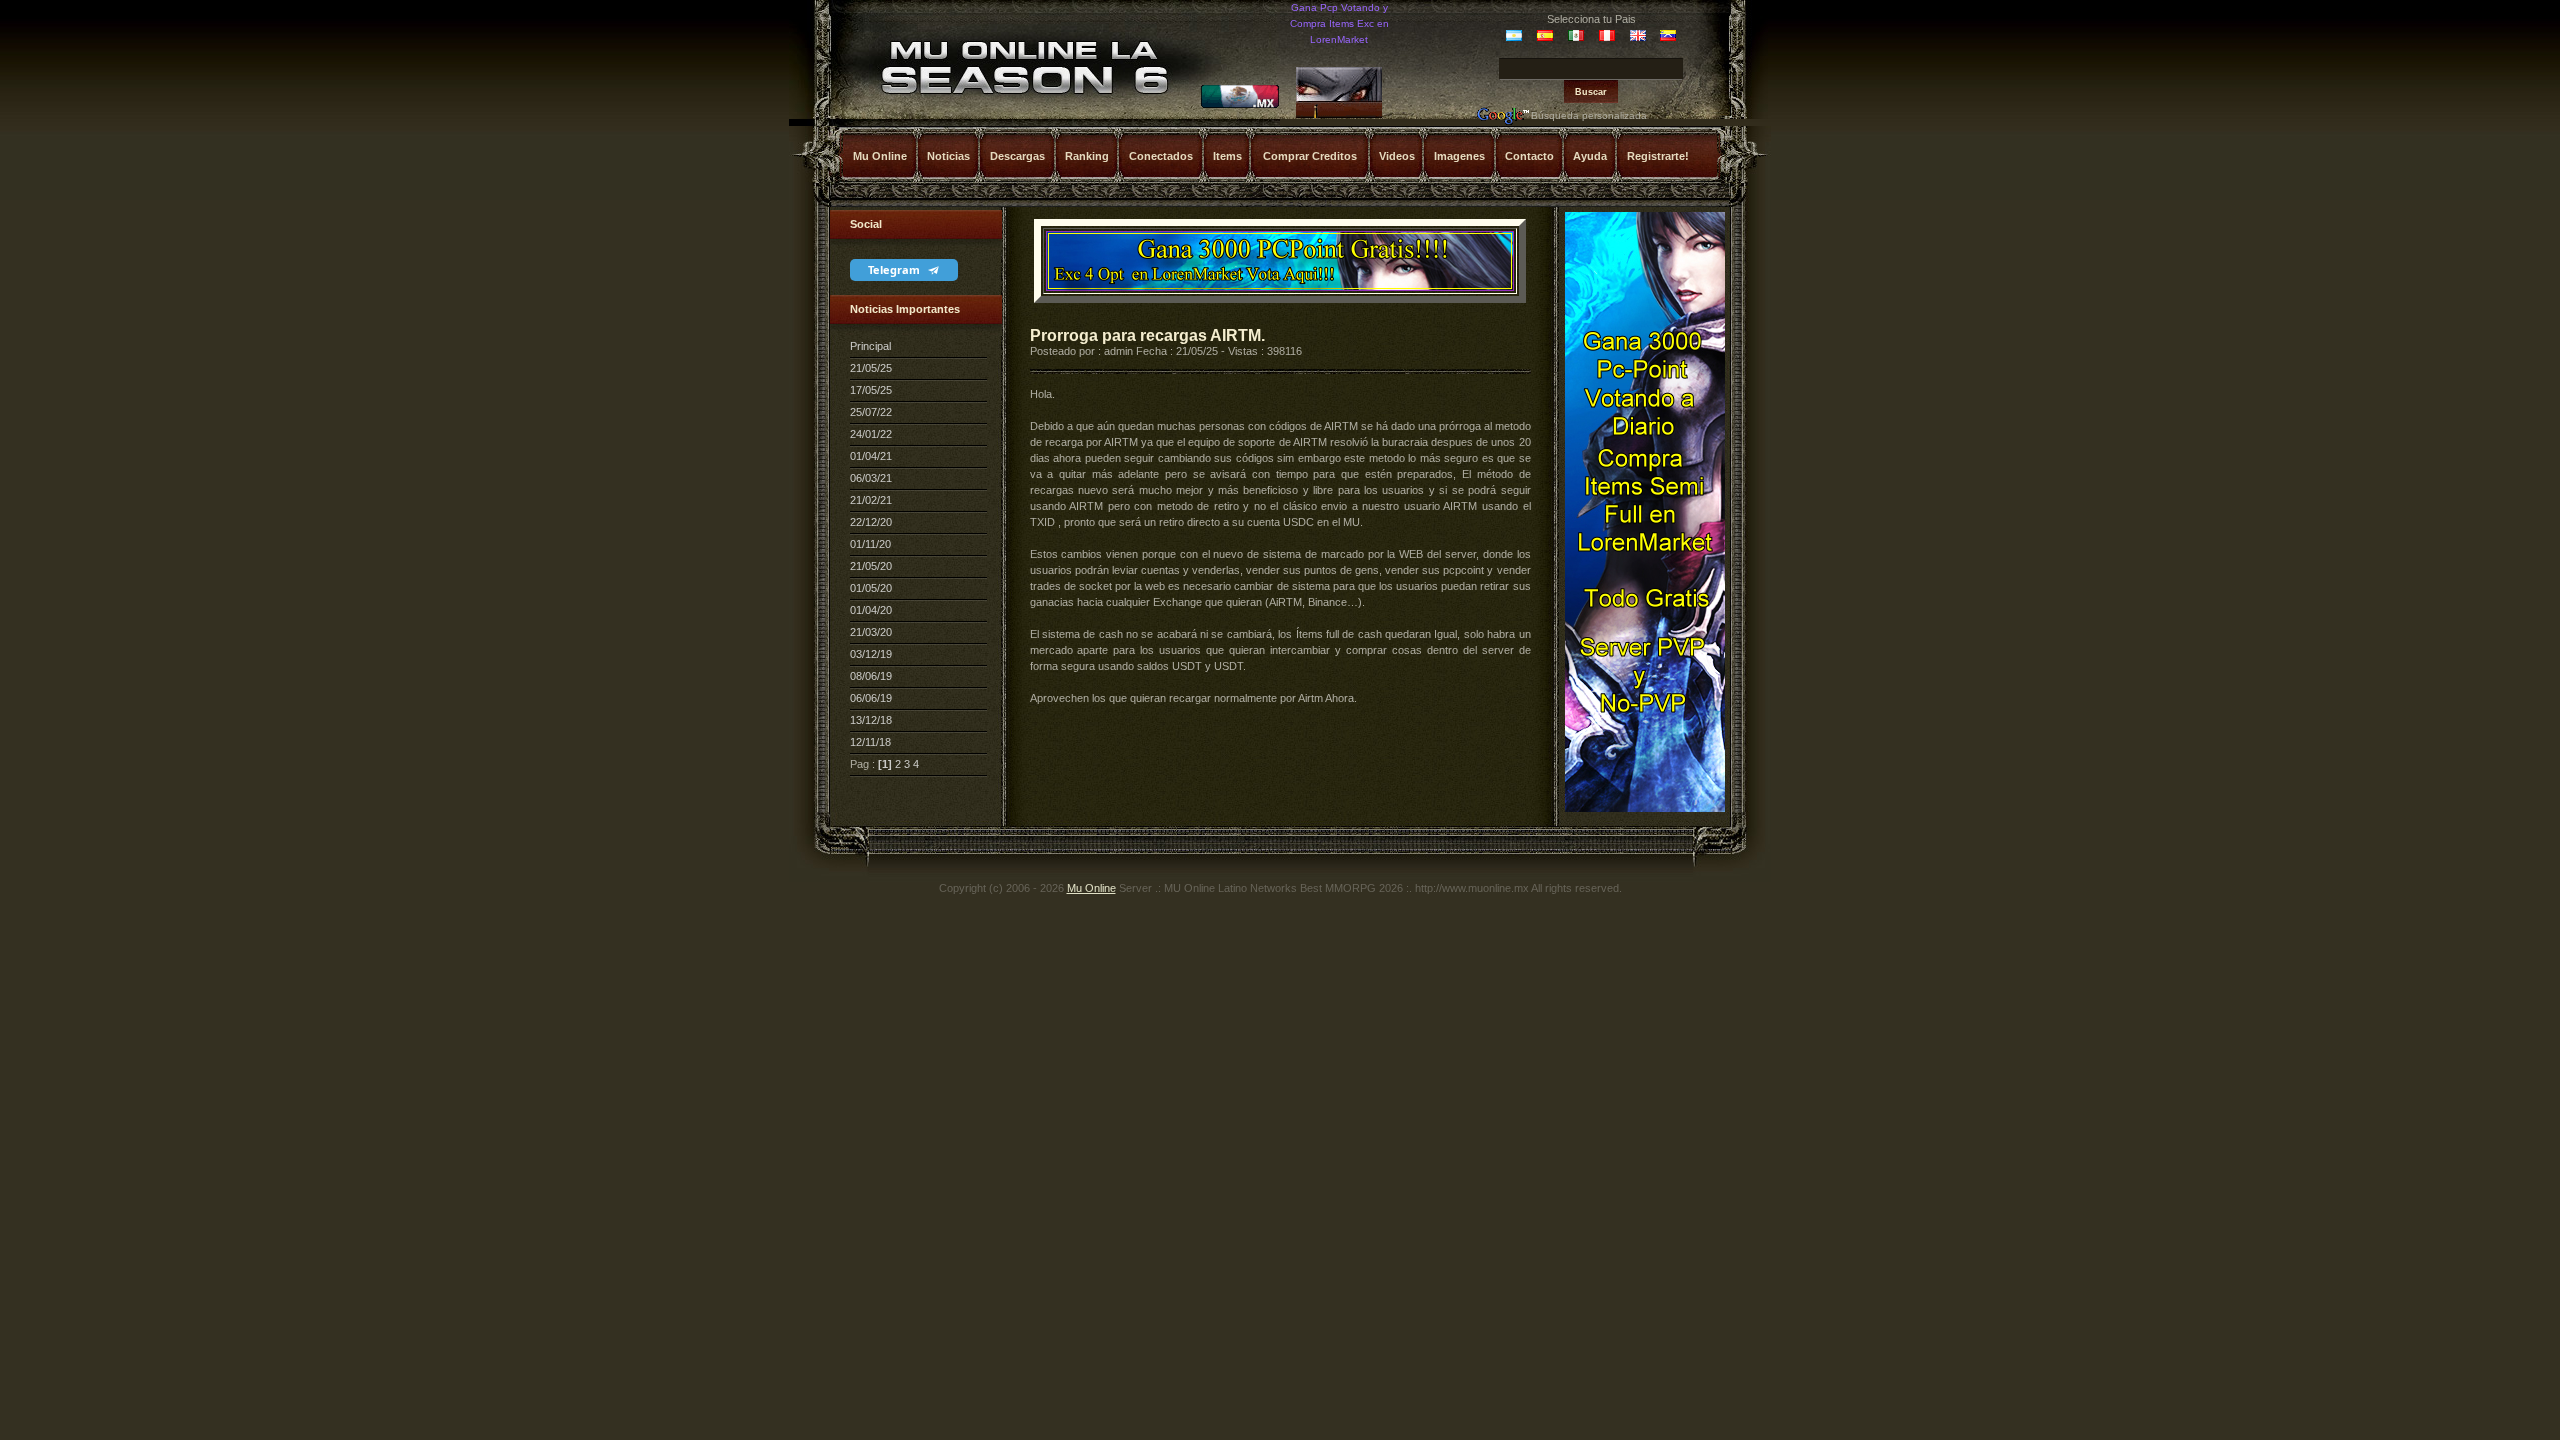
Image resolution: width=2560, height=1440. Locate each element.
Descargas (1017, 156)
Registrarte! (1658, 156)
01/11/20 (870, 544)
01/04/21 (871, 456)
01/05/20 (871, 588)
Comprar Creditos (1310, 156)
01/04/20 (871, 610)
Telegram (895, 269)
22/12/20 (871, 522)
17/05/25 (871, 390)
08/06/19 (871, 676)
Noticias (948, 156)
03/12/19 (871, 654)
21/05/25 (871, 368)
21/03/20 (871, 632)
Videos (1397, 156)
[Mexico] (1240, 105)
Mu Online (880, 156)
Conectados (1161, 156)
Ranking (1087, 156)
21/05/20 (871, 566)
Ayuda (1590, 156)
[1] (885, 764)
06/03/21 (871, 478)
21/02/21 (871, 500)
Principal (870, 346)
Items (1227, 156)
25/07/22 (871, 412)
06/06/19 (871, 698)
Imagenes (1459, 156)
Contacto (1529, 156)
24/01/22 (871, 434)
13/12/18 (871, 720)
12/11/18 (870, 742)
